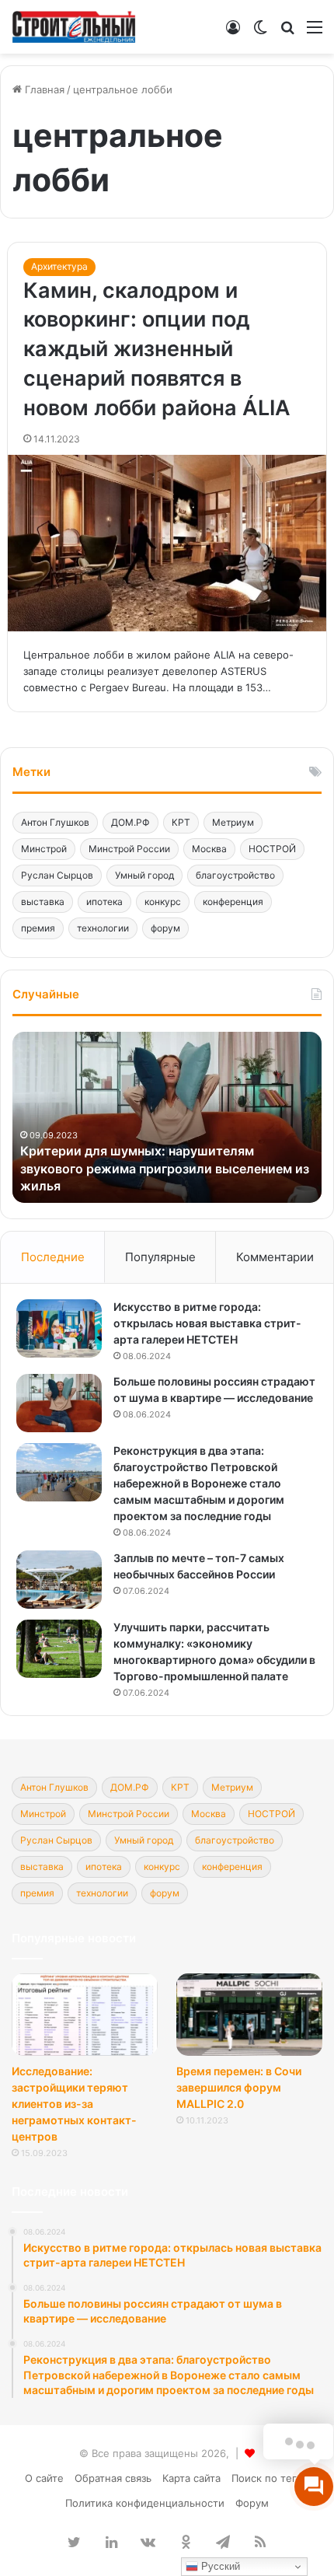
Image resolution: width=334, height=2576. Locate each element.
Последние (53, 1257)
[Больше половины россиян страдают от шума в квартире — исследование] (59, 1403)
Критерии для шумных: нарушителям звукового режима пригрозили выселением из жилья (165, 1168)
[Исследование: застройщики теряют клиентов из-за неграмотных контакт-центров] (85, 2015)
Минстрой (44, 849)
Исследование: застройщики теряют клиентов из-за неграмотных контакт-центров (74, 2104)
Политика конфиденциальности (145, 2503)
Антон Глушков (55, 822)
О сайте (44, 2478)
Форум (252, 2503)
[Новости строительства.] (74, 27)
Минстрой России (129, 849)
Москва (209, 849)
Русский (219, 2566)
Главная (43, 89)
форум (165, 928)
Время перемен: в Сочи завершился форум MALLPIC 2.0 (239, 2087)
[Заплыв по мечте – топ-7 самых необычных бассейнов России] (59, 1580)
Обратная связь (113, 2478)
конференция (233, 902)
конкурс (163, 902)
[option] (167, 1117)
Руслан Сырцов (57, 875)
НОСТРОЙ (272, 849)
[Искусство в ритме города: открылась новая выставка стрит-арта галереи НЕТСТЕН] (59, 1328)
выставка (43, 902)
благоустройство (235, 875)
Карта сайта (191, 2478)
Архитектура (59, 266)
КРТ (181, 822)
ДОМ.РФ (130, 822)
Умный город (144, 875)
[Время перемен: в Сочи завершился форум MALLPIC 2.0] (249, 2015)
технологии (103, 928)
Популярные (160, 1257)
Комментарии (275, 1257)
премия (38, 928)
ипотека (104, 902)
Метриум (233, 822)
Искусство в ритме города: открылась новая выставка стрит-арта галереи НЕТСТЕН (207, 1323)
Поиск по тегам (271, 2478)
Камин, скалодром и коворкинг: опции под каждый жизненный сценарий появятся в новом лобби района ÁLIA (157, 349)
